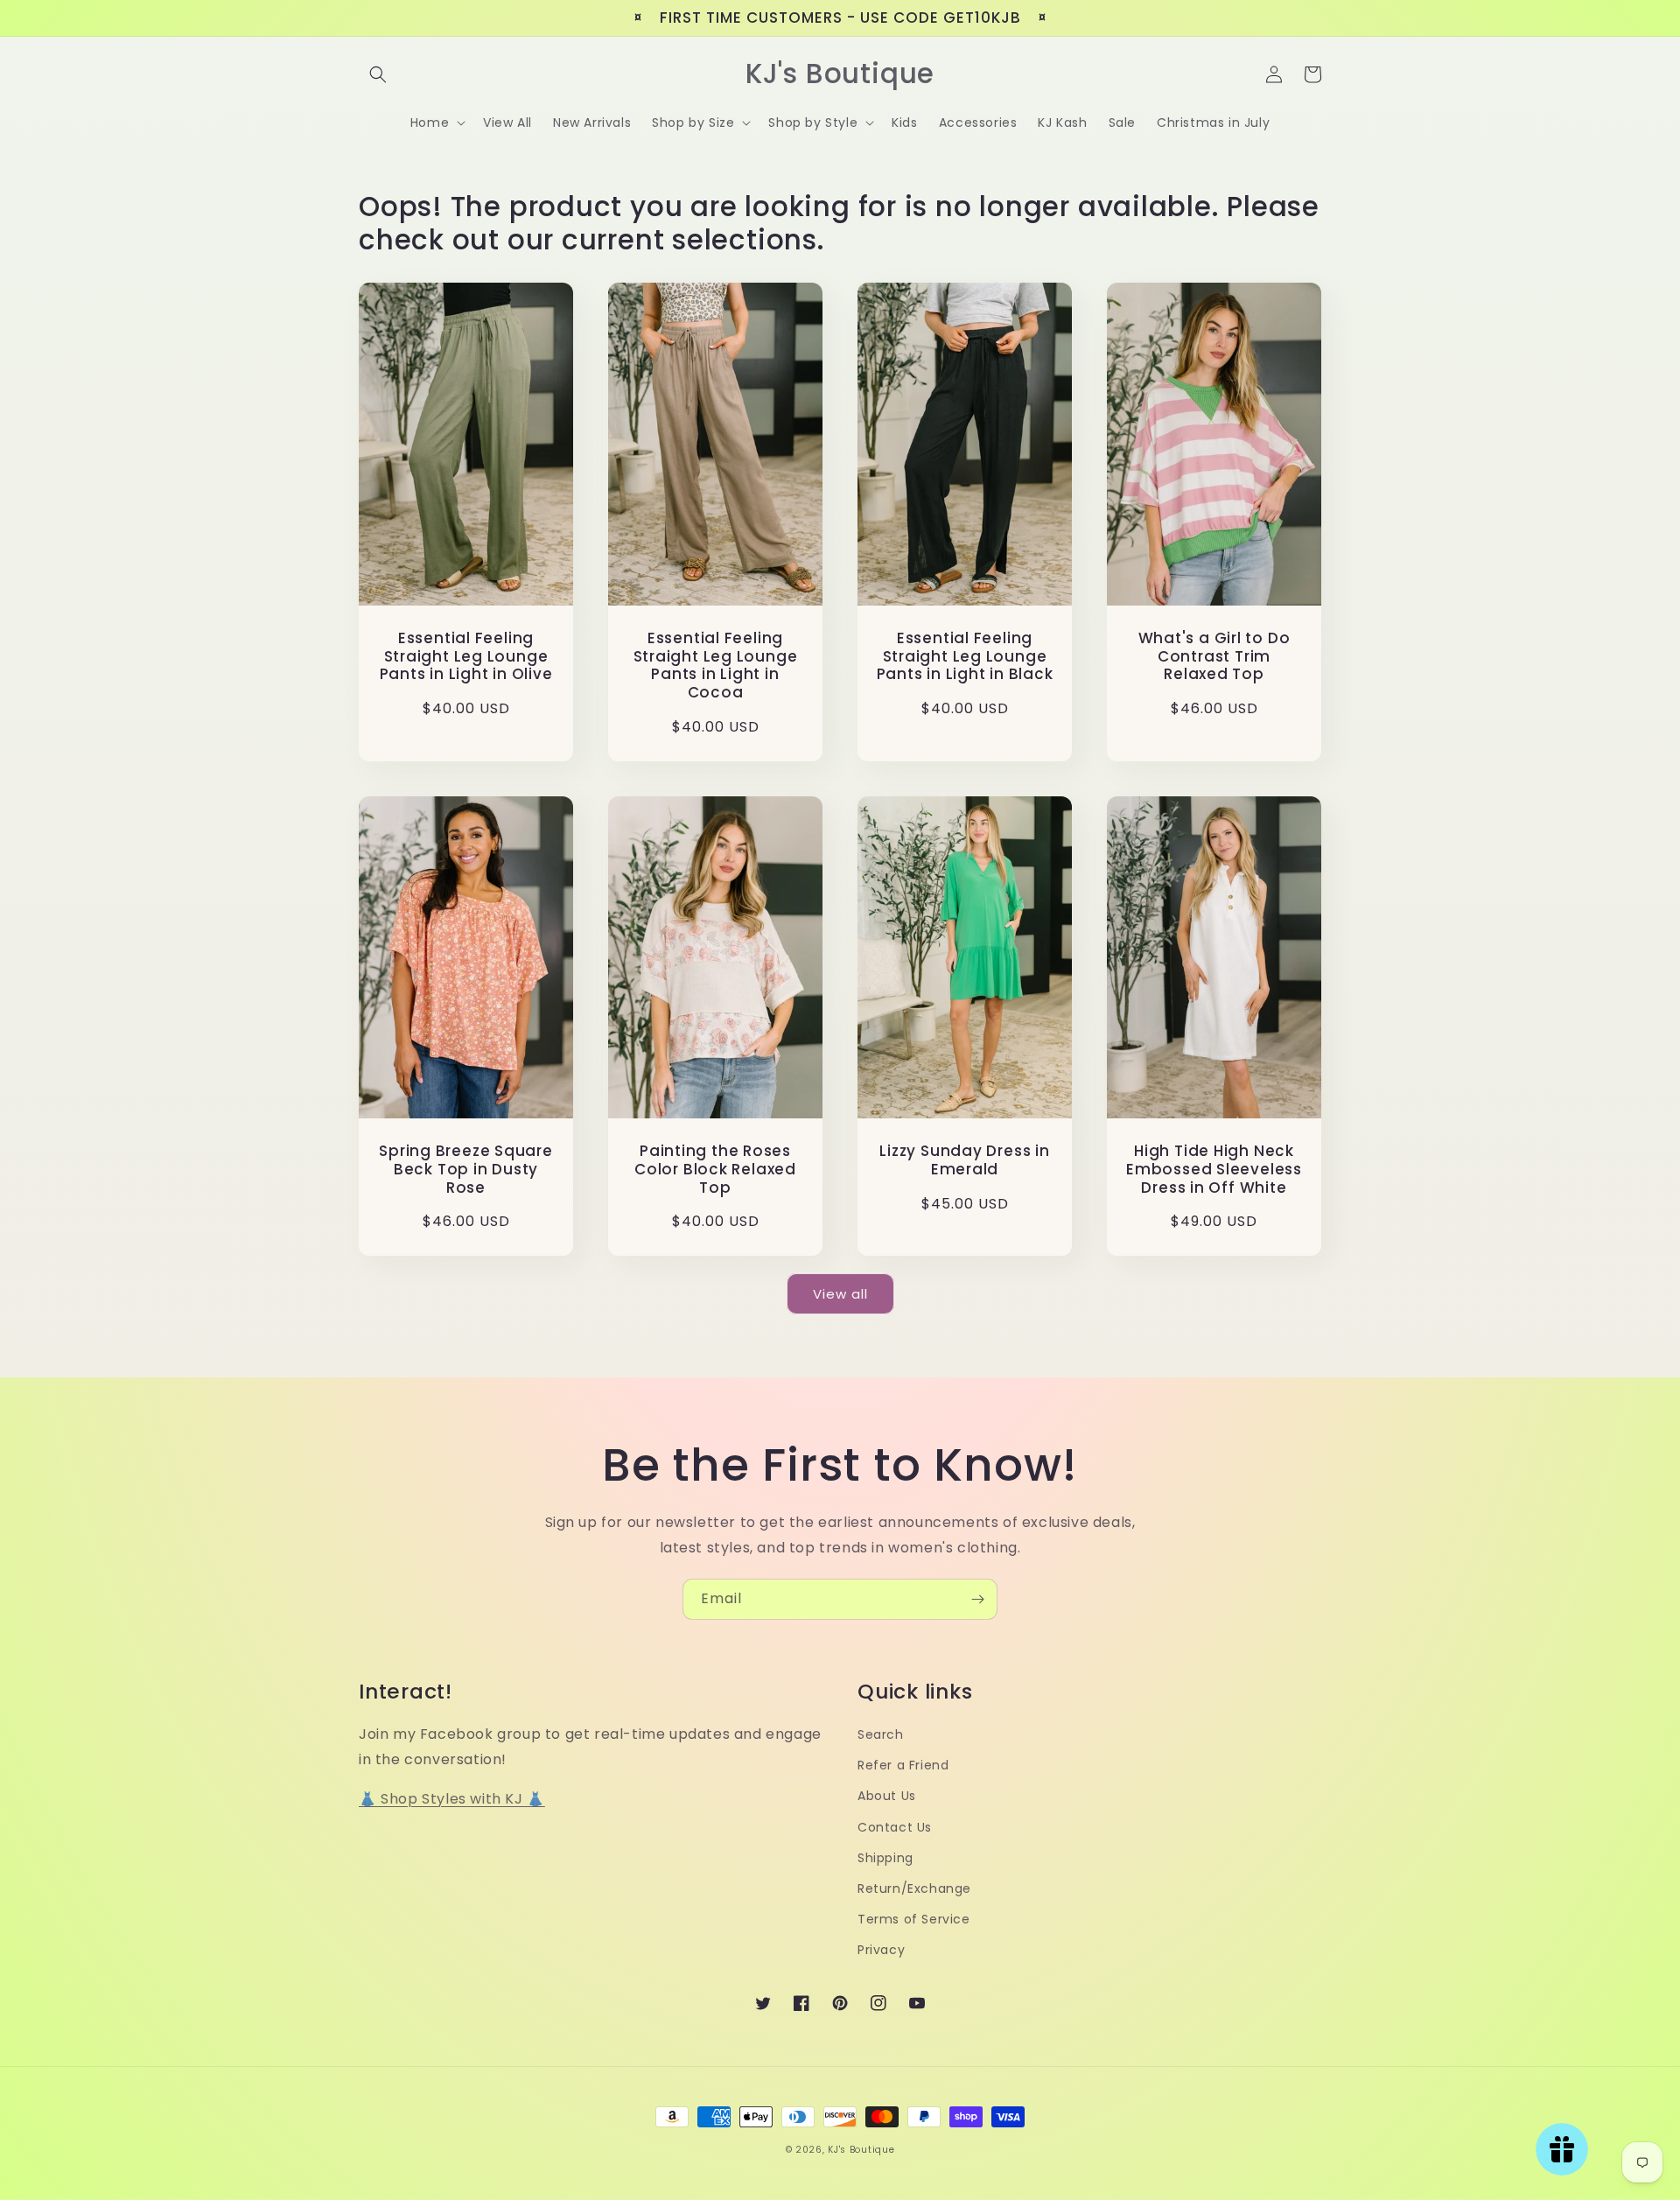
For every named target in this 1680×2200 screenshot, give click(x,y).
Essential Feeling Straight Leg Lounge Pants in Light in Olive (466, 656)
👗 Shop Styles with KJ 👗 (452, 1799)
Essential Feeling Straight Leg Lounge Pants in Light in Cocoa (716, 666)
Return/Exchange (914, 1888)
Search (881, 1734)
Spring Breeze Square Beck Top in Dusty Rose (466, 1169)
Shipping (885, 1858)
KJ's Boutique (861, 2150)
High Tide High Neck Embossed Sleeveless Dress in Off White (1214, 1169)
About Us (887, 1796)
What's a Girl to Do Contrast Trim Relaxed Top (1214, 656)
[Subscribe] (977, 1599)
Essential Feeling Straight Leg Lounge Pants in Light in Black (965, 656)
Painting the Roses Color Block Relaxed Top (715, 1169)
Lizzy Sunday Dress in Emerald (964, 1160)
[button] (378, 74)
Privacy (881, 1950)
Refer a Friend (903, 1765)
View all (840, 1294)
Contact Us (895, 1827)
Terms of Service (914, 1919)
